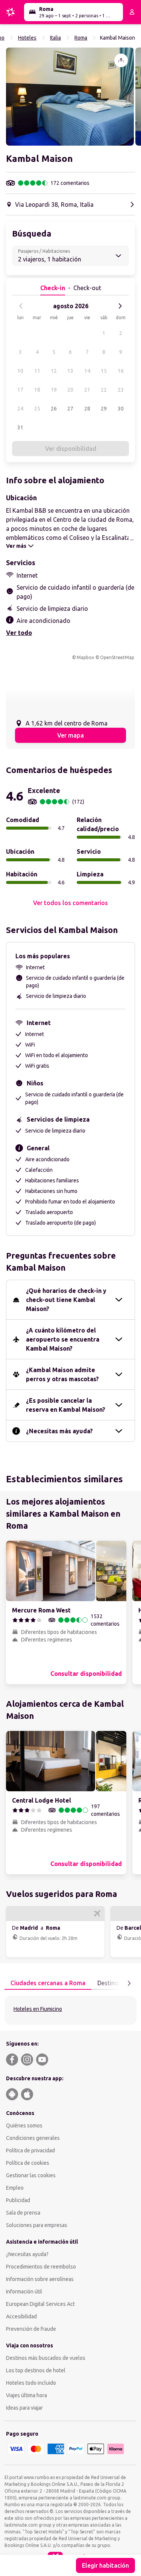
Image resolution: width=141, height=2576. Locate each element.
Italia (55, 38)
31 (20, 427)
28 (87, 409)
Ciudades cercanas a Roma (48, 1983)
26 (54, 409)
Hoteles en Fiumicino (38, 2009)
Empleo (15, 2188)
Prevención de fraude (31, 2329)
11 (37, 371)
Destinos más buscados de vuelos (46, 2358)
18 (37, 390)
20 (70, 390)
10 (20, 371)
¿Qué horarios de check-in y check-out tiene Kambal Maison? (66, 1300)
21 (87, 390)
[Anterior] (21, 306)
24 (20, 409)
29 (104, 409)
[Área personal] (132, 12)
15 (104, 371)
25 (37, 409)
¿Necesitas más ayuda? (59, 1431)
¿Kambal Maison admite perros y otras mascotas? (62, 1374)
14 (87, 371)
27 (70, 409)
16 (121, 371)
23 (121, 390)
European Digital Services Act (40, 2304)
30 (121, 409)
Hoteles (27, 38)
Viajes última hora (27, 2395)
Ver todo (19, 633)
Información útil (24, 2292)
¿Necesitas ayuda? (27, 2254)
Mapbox (85, 657)
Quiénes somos (24, 2126)
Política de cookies (28, 2163)
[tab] (48, 1983)
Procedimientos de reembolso (41, 2267)
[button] (70, 97)
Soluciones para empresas (37, 2225)
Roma (81, 38)
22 (104, 390)
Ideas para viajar (24, 2408)
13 (70, 371)
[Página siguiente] (129, 1983)
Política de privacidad (30, 2150)
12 (54, 371)
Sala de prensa (23, 2213)
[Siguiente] (120, 306)
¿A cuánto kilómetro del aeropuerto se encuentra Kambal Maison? (63, 1339)
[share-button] (121, 60)
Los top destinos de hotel (36, 2370)
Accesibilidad (21, 2316)
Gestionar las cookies (31, 2175)
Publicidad (18, 2200)
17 (20, 390)
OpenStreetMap (117, 657)
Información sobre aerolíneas (40, 2279)
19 (54, 390)
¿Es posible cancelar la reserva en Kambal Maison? (66, 1405)
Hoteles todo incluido (31, 2383)
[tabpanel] (70, 2010)
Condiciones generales (33, 2138)
